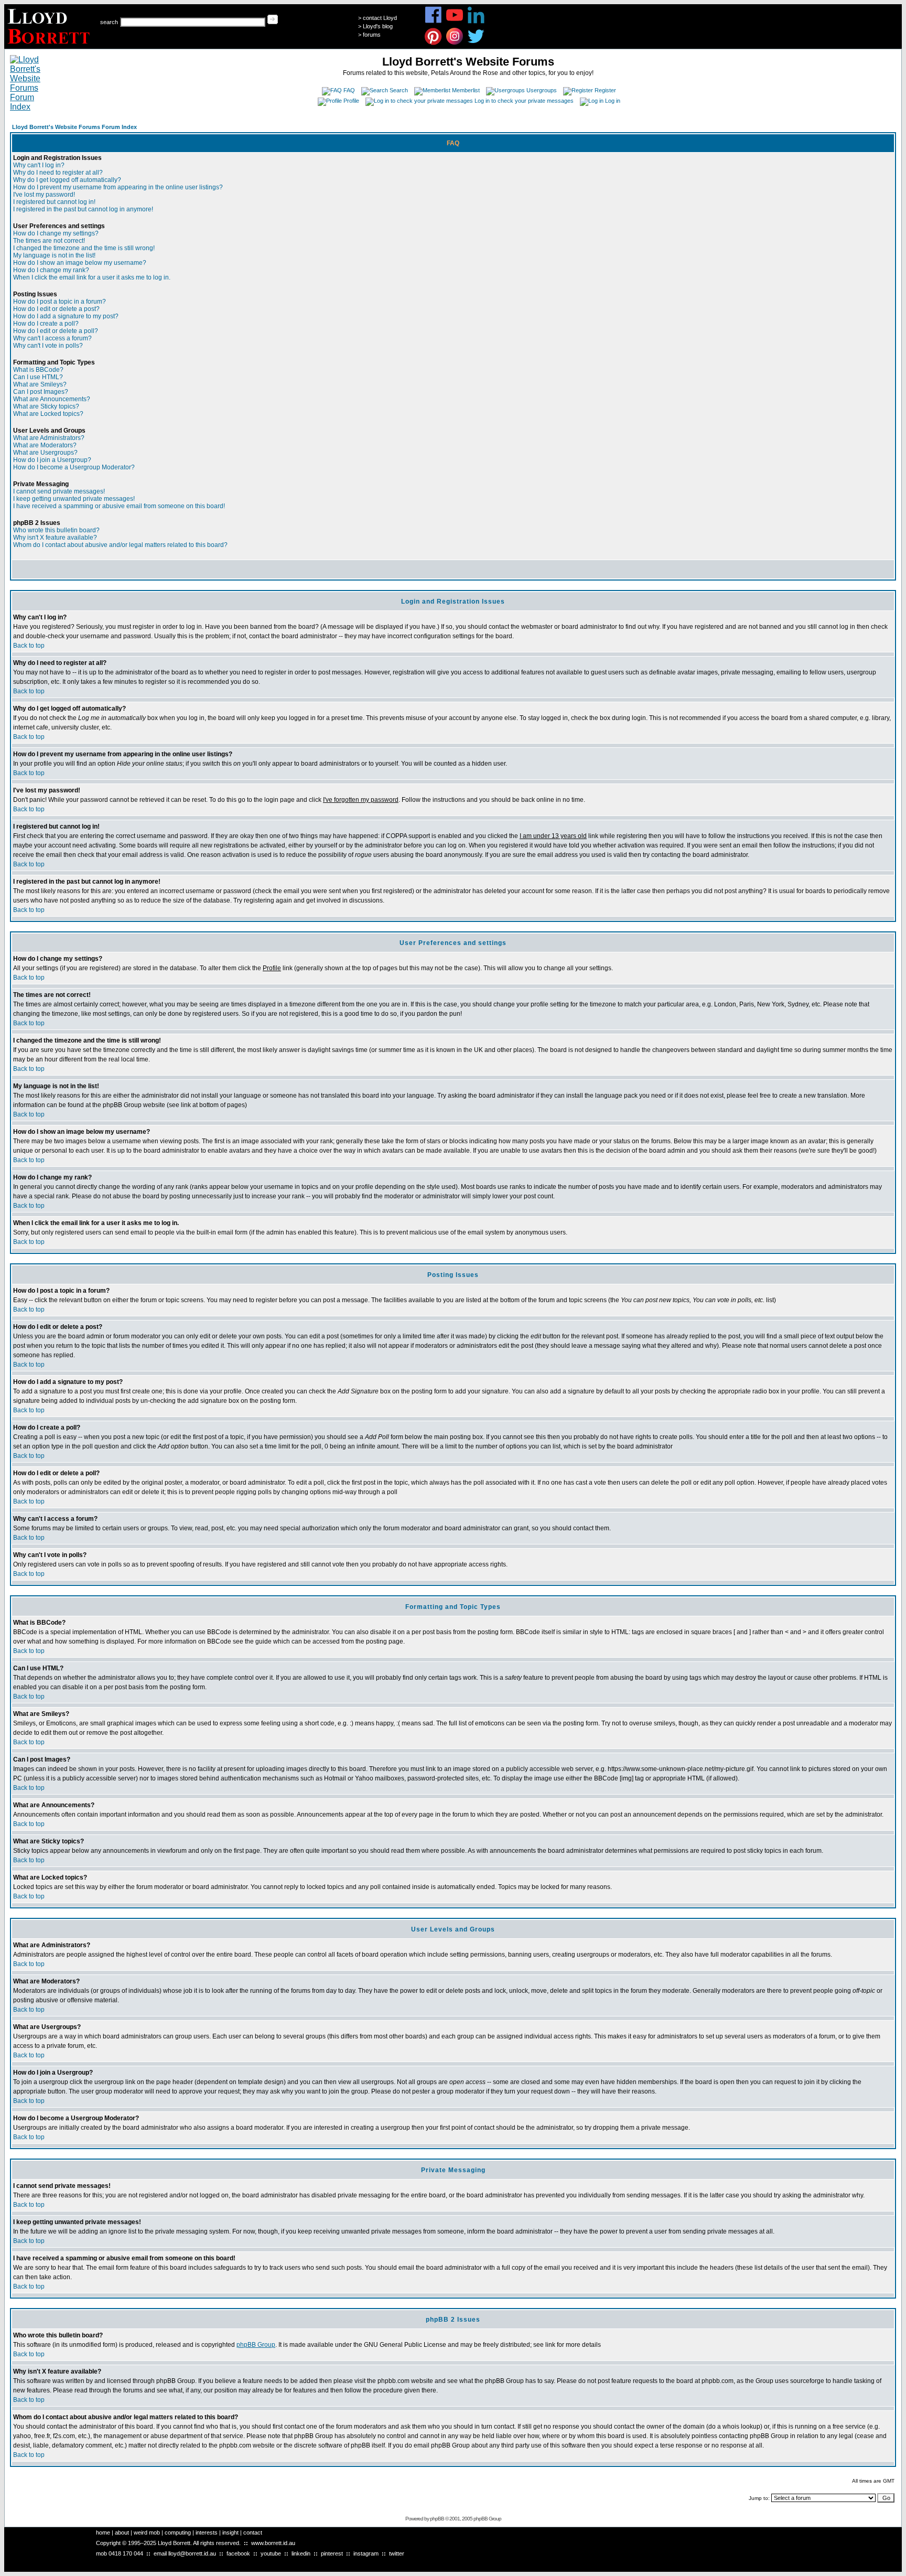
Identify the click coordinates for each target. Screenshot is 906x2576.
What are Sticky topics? (46, 406)
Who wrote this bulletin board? (56, 530)
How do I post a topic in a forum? (60, 302)
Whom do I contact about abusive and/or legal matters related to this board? (120, 545)
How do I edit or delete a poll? (56, 331)
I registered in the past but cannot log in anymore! (83, 209)
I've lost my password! (44, 195)
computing (178, 2532)
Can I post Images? (41, 392)
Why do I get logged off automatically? (67, 180)
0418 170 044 (126, 2553)
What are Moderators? (45, 445)
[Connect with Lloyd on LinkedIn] (476, 22)
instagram (366, 2553)
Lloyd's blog (378, 26)
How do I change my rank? (51, 270)
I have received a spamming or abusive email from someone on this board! (119, 506)
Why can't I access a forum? (52, 338)
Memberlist (466, 90)
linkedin (301, 2553)
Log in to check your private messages (524, 101)
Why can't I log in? (39, 165)
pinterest (332, 2553)
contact (253, 2532)
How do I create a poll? (46, 324)
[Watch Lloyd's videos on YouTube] (455, 22)
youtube (271, 2553)
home (103, 2532)
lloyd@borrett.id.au (192, 2553)
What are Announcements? (52, 399)
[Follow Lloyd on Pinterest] (433, 43)
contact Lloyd (380, 18)
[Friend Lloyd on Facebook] (433, 22)
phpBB (437, 2519)
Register (605, 90)
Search (399, 90)
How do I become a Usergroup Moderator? (74, 467)
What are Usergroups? (45, 453)
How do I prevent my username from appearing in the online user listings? (118, 187)
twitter (397, 2553)
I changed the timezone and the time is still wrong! (84, 248)
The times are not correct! (49, 241)
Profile (351, 101)
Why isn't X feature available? (55, 538)
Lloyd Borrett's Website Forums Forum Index (74, 127)
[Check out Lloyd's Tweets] (476, 43)
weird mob (147, 2532)
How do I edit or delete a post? (56, 309)
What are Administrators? (49, 438)
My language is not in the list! (54, 255)
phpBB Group (256, 2345)
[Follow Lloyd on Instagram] (455, 43)
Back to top (29, 646)
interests (207, 2532)
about (122, 2532)
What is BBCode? (38, 370)
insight (230, 2532)
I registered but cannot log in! (54, 202)
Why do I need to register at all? (58, 173)
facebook (238, 2553)
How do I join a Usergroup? (52, 460)
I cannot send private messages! (59, 491)
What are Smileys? (40, 384)
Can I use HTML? (38, 377)
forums (372, 35)
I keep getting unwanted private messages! (74, 499)
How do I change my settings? (56, 233)
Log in (613, 101)
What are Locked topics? (48, 414)
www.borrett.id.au (273, 2543)
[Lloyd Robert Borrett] (50, 46)
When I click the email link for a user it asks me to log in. (92, 277)
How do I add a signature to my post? (66, 316)
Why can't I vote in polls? (48, 346)
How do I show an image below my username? (80, 263)
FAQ (349, 90)
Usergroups (542, 90)
